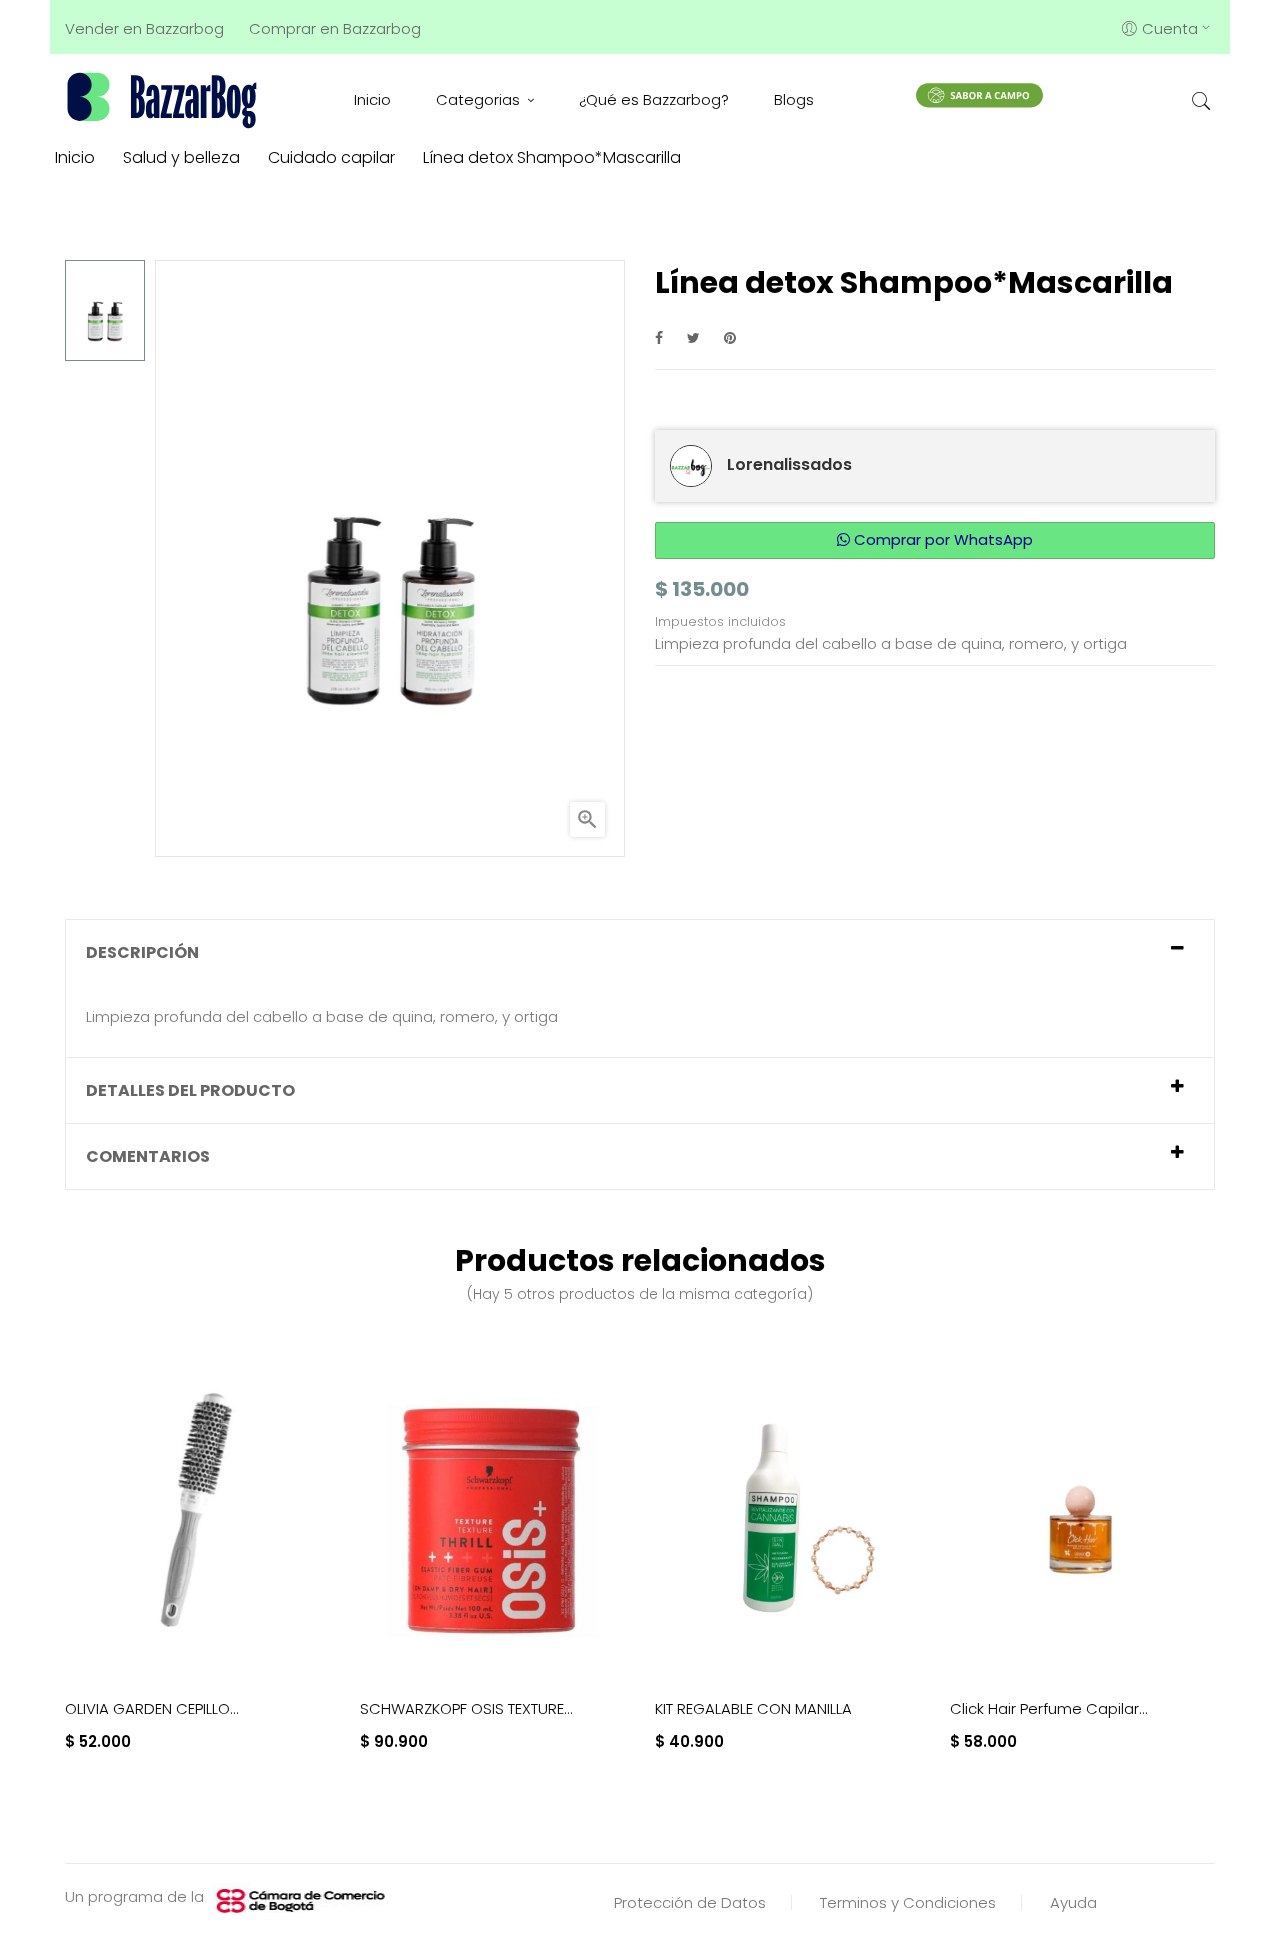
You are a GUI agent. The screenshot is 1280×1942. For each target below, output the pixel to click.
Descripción (142, 952)
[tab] (640, 952)
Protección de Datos (690, 1902)
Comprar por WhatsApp (941, 539)
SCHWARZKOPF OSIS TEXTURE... (466, 1708)
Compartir (659, 337)
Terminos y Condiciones (908, 1902)
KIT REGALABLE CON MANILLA (753, 1708)
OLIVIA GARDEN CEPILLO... (152, 1708)
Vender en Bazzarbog (144, 28)
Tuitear (693, 337)
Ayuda (1073, 1902)
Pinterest (730, 337)
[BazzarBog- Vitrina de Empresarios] (165, 99)
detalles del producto (190, 1090)
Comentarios (148, 1156)
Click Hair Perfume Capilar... (1049, 1708)
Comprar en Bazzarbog (335, 28)
